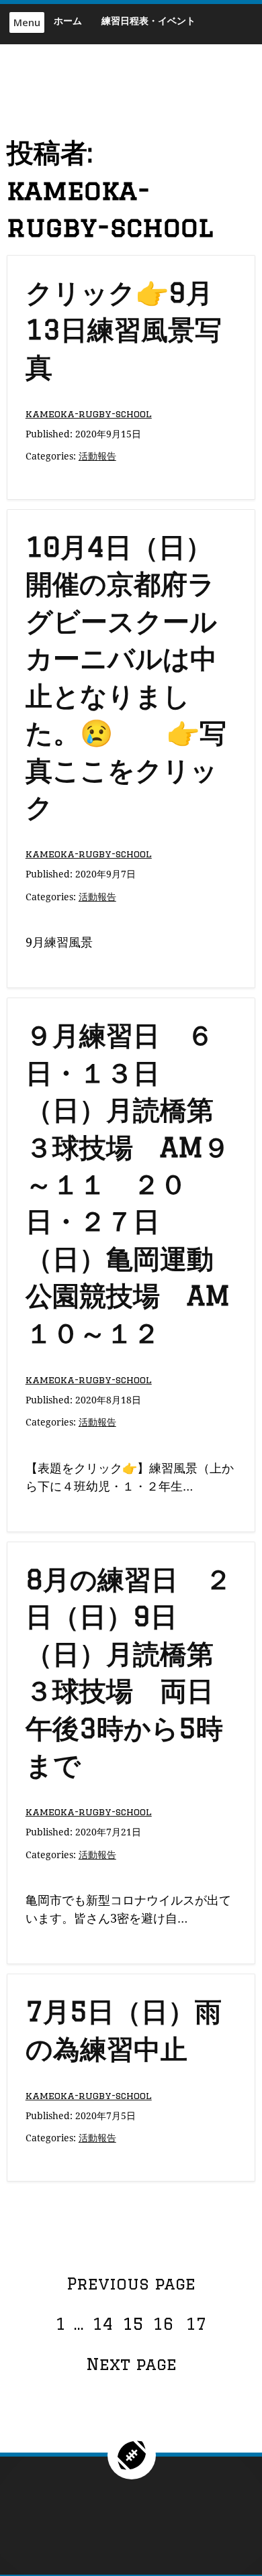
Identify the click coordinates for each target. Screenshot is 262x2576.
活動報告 (97, 456)
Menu (27, 22)
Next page (131, 2364)
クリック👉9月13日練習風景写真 (124, 329)
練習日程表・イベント (148, 20)
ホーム (68, 20)
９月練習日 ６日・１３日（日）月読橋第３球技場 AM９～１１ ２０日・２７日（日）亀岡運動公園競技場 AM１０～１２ (128, 1183)
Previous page (131, 2283)
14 (104, 2323)
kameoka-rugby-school (89, 414)
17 (198, 2323)
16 (165, 2323)
